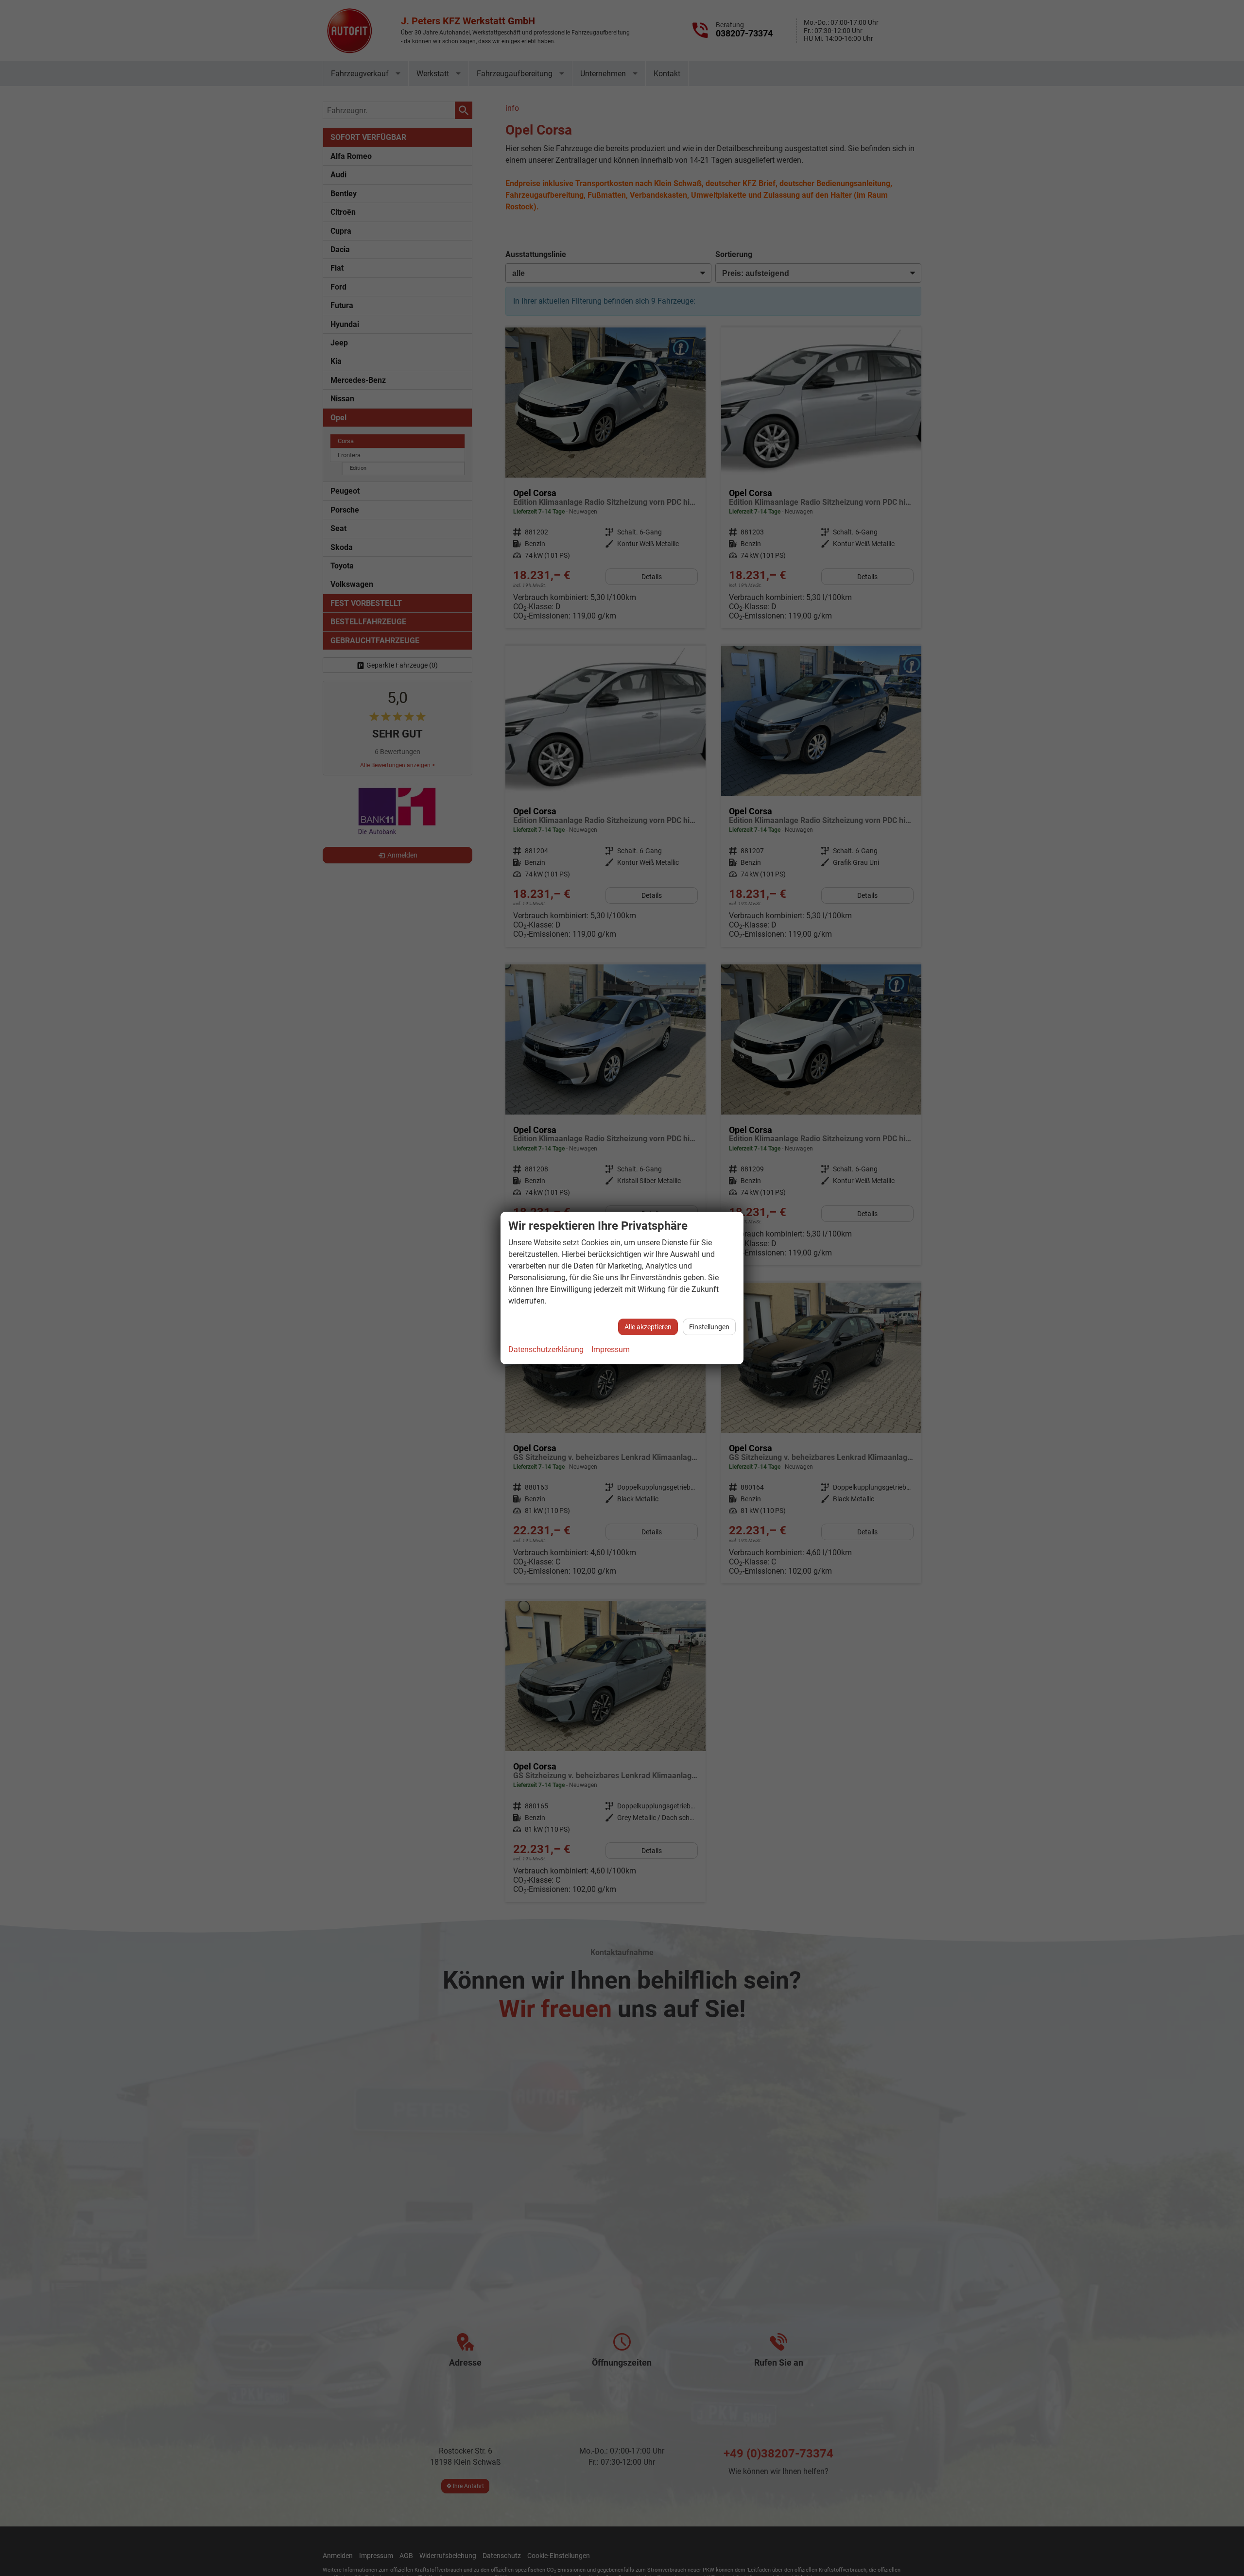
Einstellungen (709, 1327)
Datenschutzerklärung (546, 1349)
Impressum (611, 1349)
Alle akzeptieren (648, 1327)
